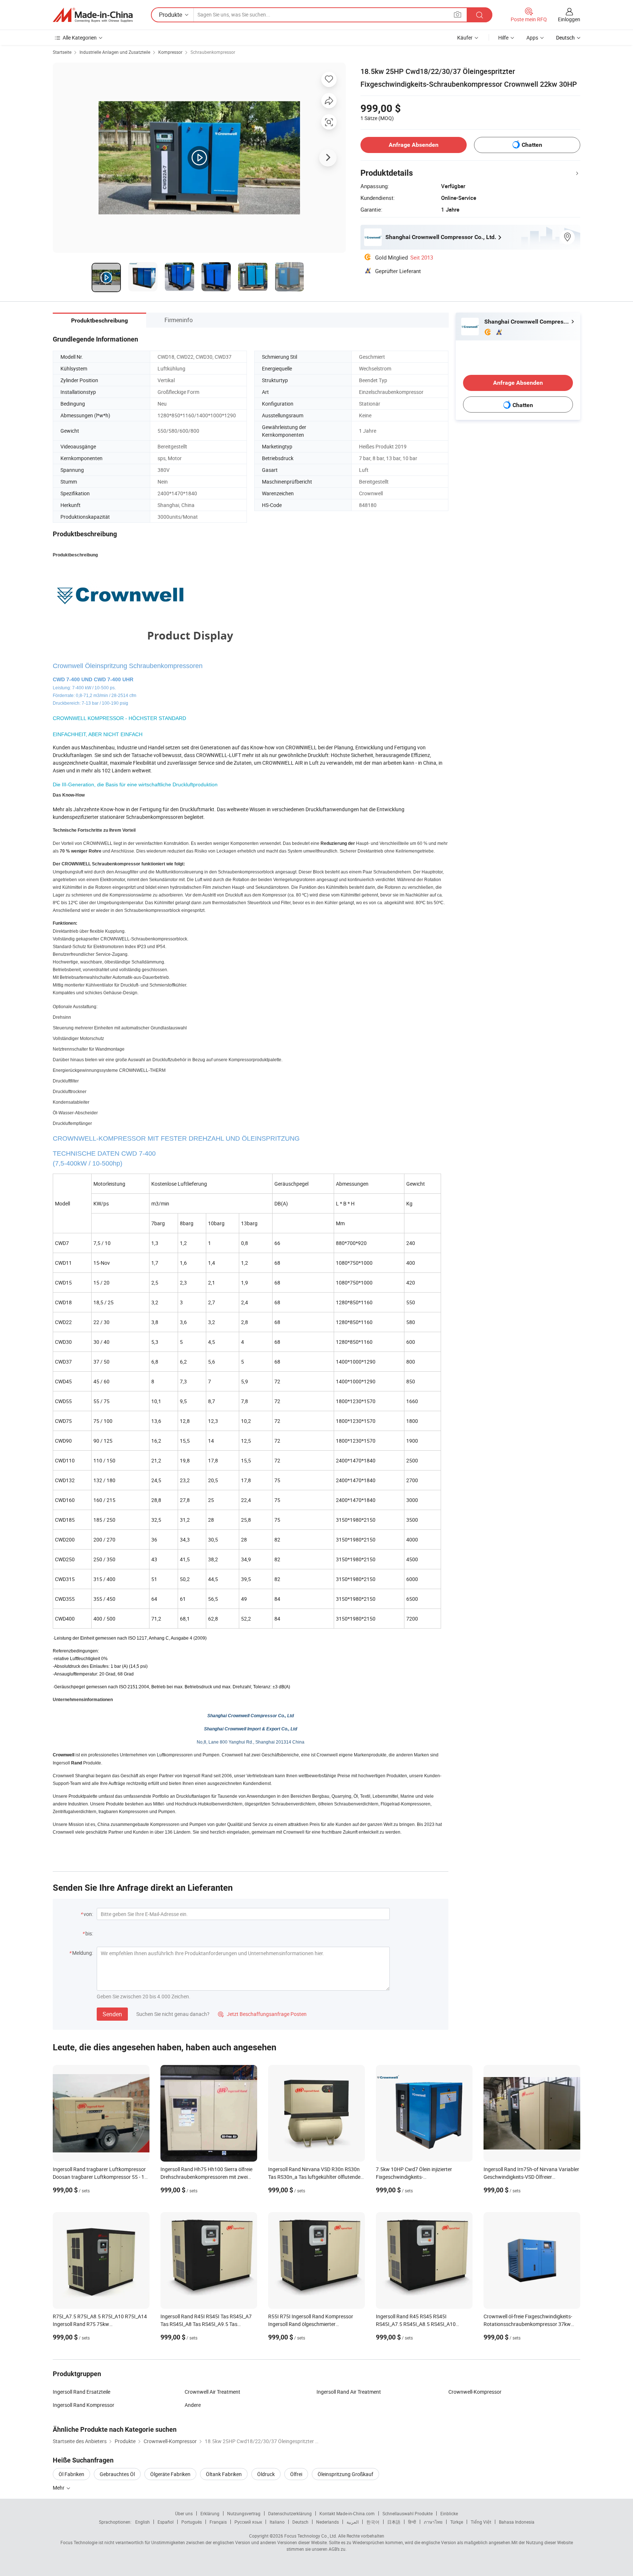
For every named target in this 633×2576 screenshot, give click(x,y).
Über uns (184, 2513)
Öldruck (266, 2474)
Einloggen (569, 19)
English (142, 2522)
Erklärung (210, 2513)
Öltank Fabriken (224, 2474)
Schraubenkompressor (213, 52)
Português (192, 2522)
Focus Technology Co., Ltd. (311, 2536)
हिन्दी (412, 2522)
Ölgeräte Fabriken (170, 2474)
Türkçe (457, 2522)
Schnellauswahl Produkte (408, 2513)
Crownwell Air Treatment (212, 2392)
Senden (112, 2014)
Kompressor (170, 52)
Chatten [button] (532, 145)
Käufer (465, 38)
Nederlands (327, 2522)
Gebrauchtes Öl (117, 2474)
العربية (353, 2522)
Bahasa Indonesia (517, 2522)
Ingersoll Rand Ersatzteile (82, 2392)
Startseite (62, 52)
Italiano (277, 2522)
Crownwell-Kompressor (475, 2392)
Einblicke (449, 2513)
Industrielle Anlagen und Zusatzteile (115, 52)
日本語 (394, 2522)
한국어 (373, 2522)
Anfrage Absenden (414, 145)
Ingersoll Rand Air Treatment (349, 2392)
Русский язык (248, 2522)
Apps (532, 38)
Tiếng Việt (481, 2522)
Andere (193, 2405)
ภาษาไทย (433, 2522)
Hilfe (503, 38)
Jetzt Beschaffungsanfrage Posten (262, 2014)
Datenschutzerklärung (290, 2513)
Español (166, 2522)
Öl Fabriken (71, 2474)
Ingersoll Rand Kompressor (84, 2405)
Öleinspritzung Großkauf (345, 2474)
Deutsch (300, 2522)
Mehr (59, 2488)
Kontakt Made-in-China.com (347, 2513)
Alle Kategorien (80, 38)
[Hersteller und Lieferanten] (93, 15)
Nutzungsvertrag (244, 2513)
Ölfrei (296, 2474)
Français (218, 2522)
